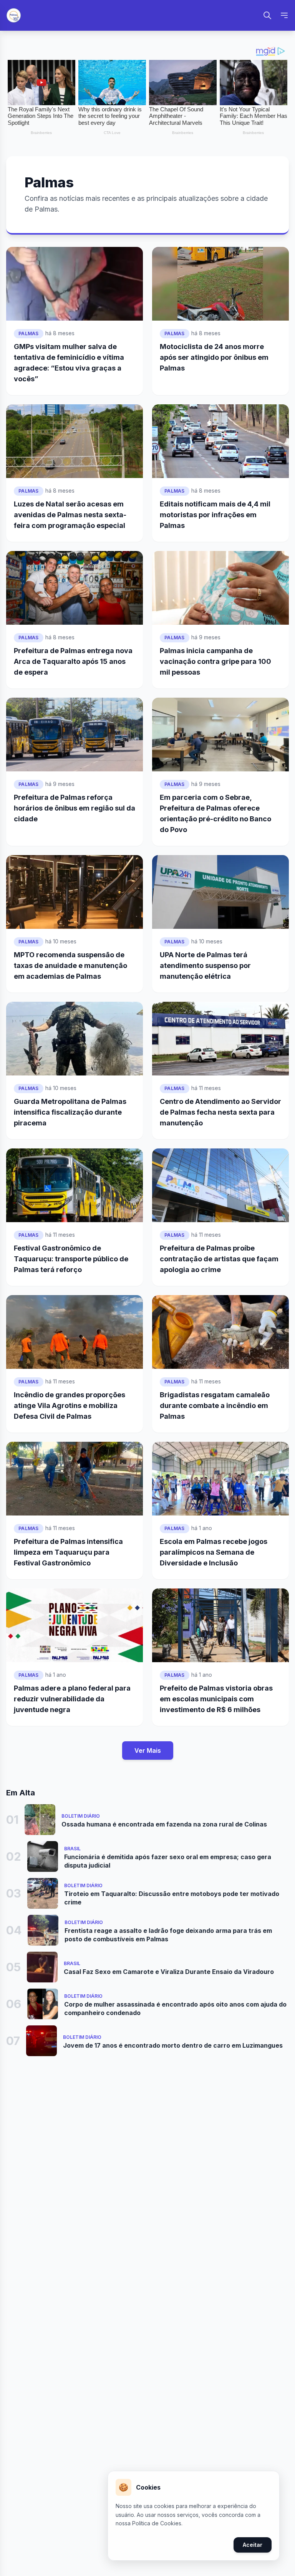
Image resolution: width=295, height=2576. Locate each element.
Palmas (29, 333)
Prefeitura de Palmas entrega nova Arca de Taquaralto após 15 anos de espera (73, 661)
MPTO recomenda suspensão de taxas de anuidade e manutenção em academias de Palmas (70, 965)
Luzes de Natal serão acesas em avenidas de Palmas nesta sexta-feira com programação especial (70, 515)
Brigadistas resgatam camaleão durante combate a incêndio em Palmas (215, 1405)
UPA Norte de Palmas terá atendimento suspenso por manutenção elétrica (205, 965)
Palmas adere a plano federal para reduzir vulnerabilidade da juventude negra (72, 1699)
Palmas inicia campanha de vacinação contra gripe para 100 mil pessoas (215, 661)
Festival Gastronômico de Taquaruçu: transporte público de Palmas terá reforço (71, 1259)
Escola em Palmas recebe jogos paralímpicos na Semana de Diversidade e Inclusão (214, 1552)
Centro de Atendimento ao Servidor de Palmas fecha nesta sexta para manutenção (220, 1112)
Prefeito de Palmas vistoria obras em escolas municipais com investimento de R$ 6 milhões (216, 1699)
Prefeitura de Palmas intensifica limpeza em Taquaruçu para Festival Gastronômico (68, 1552)
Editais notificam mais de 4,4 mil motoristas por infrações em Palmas (215, 515)
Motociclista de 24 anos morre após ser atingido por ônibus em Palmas (214, 357)
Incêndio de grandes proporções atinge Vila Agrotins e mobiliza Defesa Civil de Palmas (70, 1405)
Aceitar (253, 2545)
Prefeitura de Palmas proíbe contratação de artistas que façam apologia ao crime (219, 1259)
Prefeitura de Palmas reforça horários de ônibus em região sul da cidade (75, 808)
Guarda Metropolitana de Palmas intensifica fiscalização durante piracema (70, 1112)
